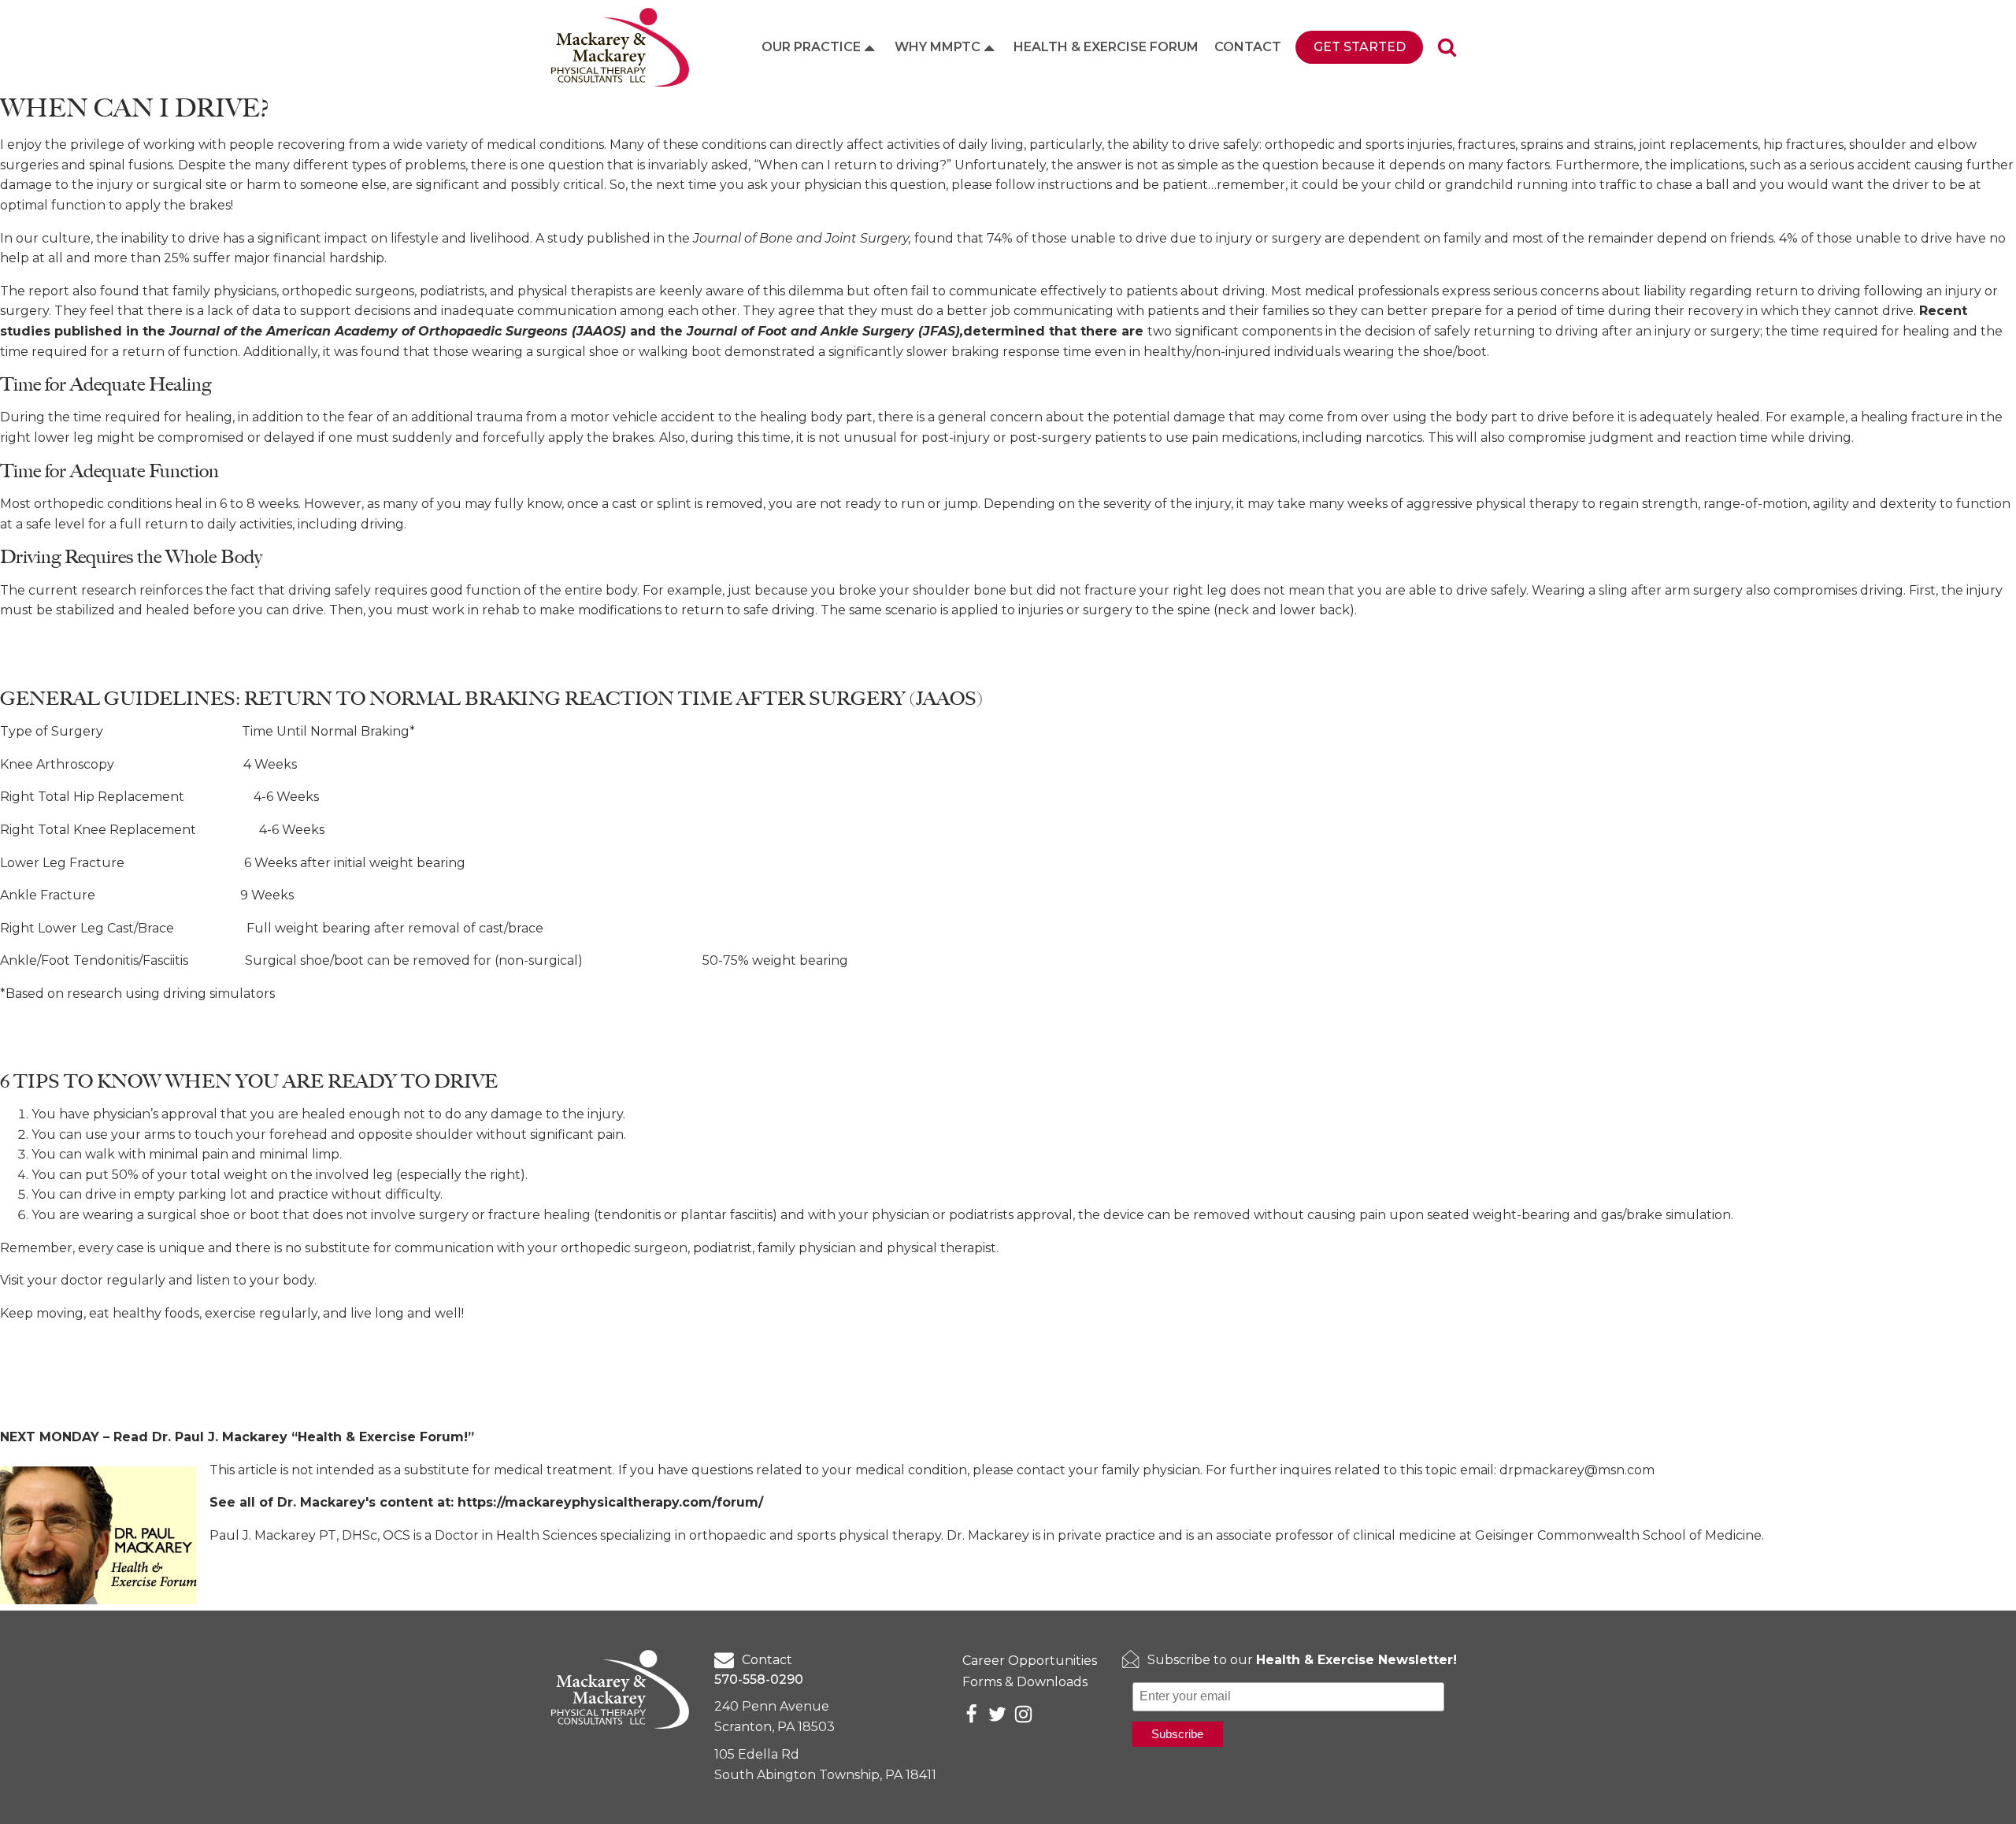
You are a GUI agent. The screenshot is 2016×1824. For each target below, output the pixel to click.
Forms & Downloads (1025, 1682)
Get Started (1360, 47)
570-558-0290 (759, 1679)
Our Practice (811, 47)
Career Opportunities (1030, 1661)
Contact (1248, 47)
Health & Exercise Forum (1106, 47)
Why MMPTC (938, 47)
